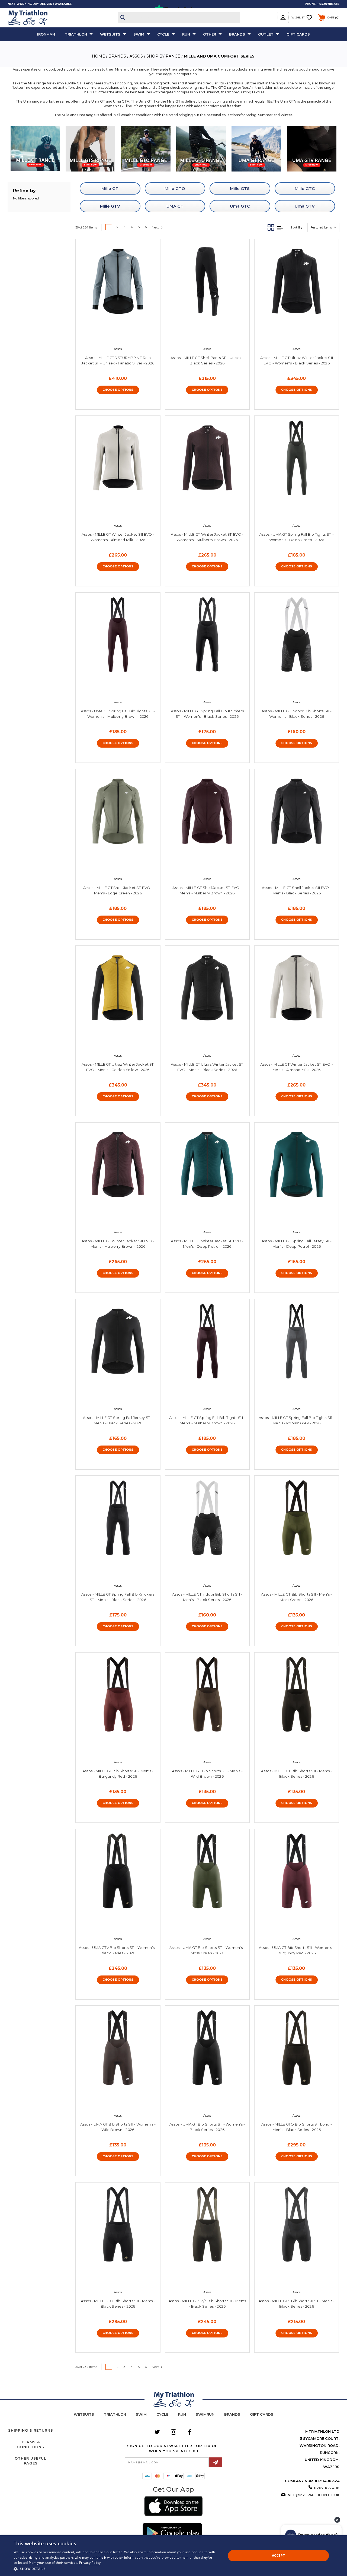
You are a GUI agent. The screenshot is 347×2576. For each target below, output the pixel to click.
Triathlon (76, 34)
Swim (139, 34)
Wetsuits (110, 34)
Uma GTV (305, 206)
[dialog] (173, 2556)
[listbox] (323, 228)
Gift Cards (298, 34)
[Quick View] (112, 333)
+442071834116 (328, 4)
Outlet (266, 34)
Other (210, 34)
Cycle (163, 34)
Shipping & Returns (31, 2430)
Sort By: (297, 227)
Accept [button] (278, 2556)
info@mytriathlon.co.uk (313, 2495)
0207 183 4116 (327, 2488)
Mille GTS (240, 188)
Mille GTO (175, 188)
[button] (35, 149)
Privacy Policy (90, 2563)
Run (186, 34)
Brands (237, 34)
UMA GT (175, 206)
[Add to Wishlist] (123, 333)
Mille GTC (305, 188)
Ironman (46, 34)
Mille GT (110, 188)
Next (156, 227)
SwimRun (205, 2414)
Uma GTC (240, 206)
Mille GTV (110, 206)
